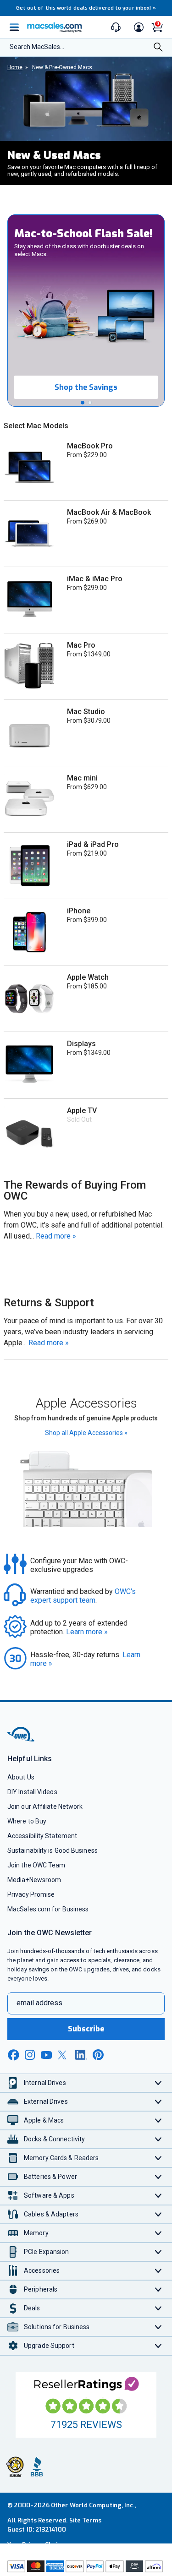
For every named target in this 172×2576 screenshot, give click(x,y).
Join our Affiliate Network (45, 1806)
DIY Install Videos (32, 1792)
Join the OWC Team (36, 1865)
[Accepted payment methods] (86, 2567)
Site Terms (85, 2520)
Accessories (42, 2270)
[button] (83, 403)
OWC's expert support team (84, 1596)
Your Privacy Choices (38, 2545)
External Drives (46, 2101)
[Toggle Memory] (158, 2233)
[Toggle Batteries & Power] (158, 2177)
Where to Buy (27, 1821)
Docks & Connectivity (54, 2139)
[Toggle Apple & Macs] (158, 2120)
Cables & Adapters (51, 2214)
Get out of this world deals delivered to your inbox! (86, 8)
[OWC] (22, 1740)
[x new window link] (64, 2055)
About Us (21, 1777)
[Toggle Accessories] (158, 2271)
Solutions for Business (57, 2327)
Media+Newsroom (34, 1880)
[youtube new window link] (46, 2055)
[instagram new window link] (30, 2055)
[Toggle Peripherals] (158, 2289)
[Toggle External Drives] (158, 2102)
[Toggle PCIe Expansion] (158, 2252)
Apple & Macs (44, 2120)
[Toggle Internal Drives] (158, 2083)
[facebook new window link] (13, 2055)
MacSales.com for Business (48, 1909)
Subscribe (86, 2029)
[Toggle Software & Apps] (158, 2196)
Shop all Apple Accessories (86, 1433)
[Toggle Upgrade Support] (158, 2346)
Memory (36, 2233)
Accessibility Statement (42, 1836)
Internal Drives (45, 2083)
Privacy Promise (31, 1894)
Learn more (87, 1632)
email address (39, 2003)
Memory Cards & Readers (61, 2158)
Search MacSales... (37, 47)
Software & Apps (49, 2195)
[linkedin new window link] (81, 2055)
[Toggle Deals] (158, 2308)
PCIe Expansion (47, 2252)
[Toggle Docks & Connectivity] (158, 2139)
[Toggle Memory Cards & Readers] (158, 2158)
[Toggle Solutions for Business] (158, 2327)
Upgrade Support (49, 2346)
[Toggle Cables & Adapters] (158, 2214)
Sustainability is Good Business (53, 1850)
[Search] (158, 48)
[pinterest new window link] (98, 2055)
